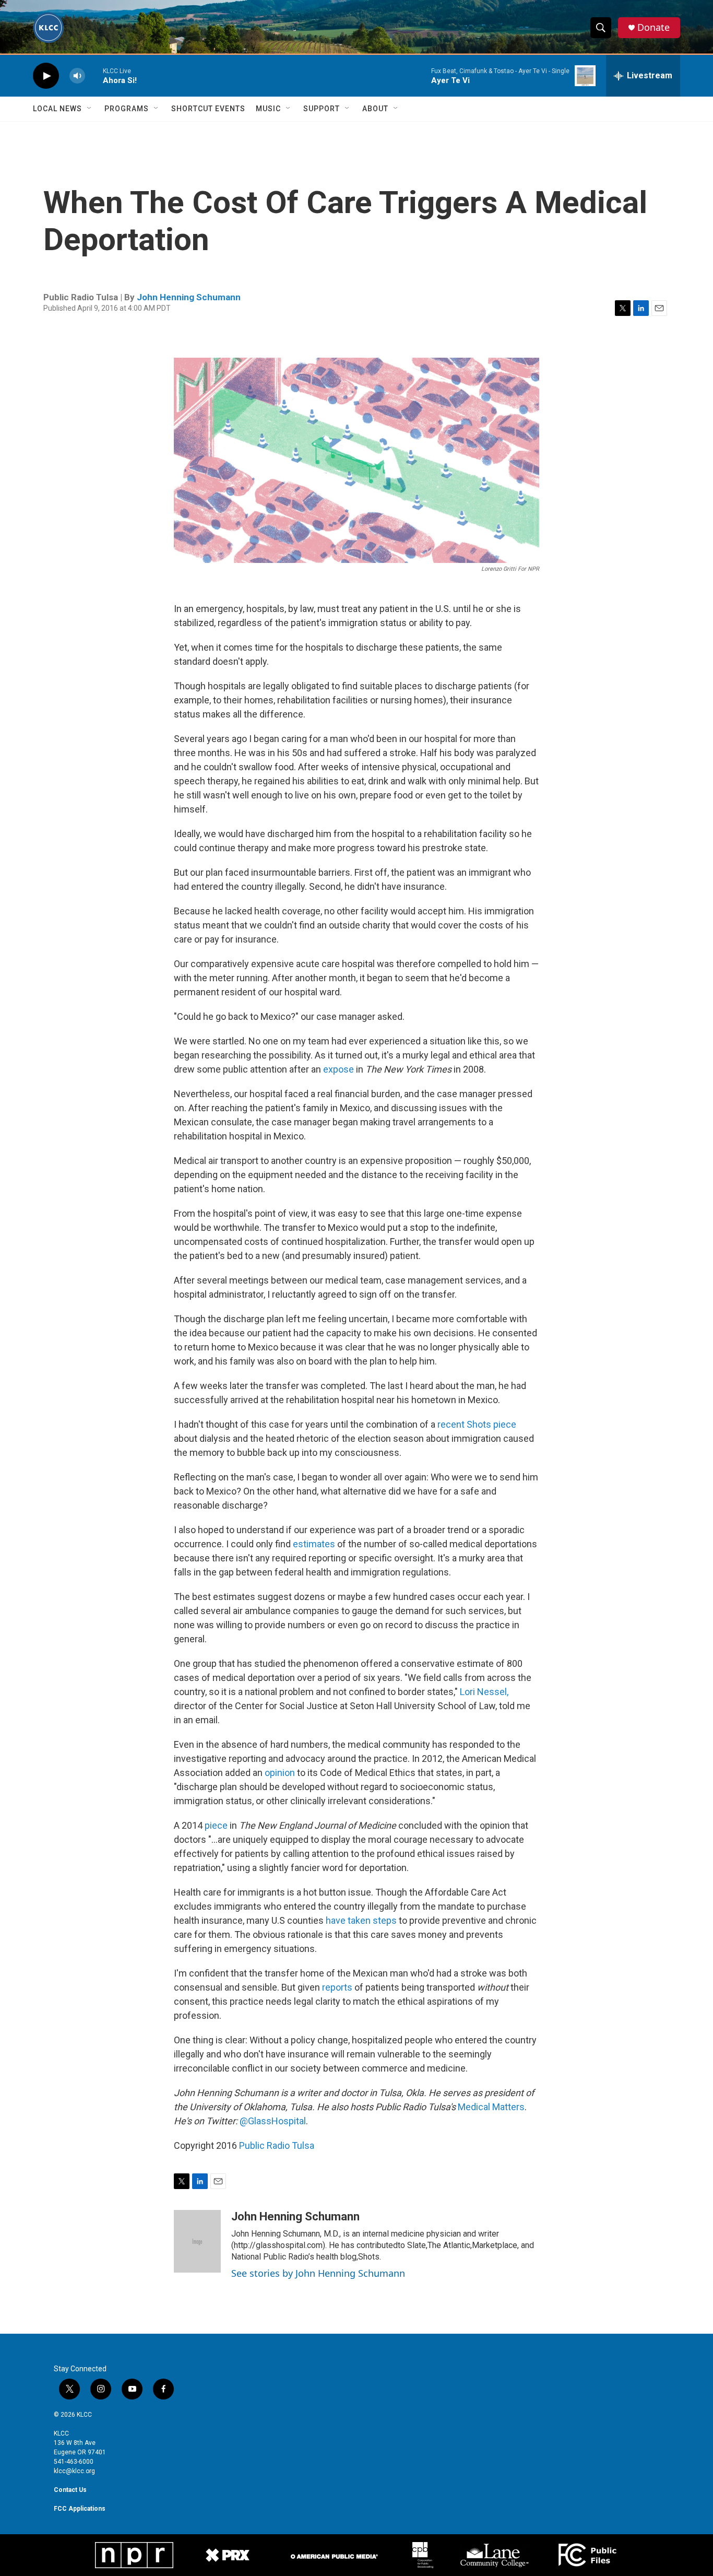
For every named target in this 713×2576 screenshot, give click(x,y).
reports (337, 1987)
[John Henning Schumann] (197, 2241)
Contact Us (70, 2490)
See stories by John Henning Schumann (318, 2273)
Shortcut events (208, 109)
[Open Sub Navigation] (90, 109)
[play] (46, 76)
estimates (314, 1544)
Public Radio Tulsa (277, 2145)
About (375, 109)
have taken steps (361, 1920)
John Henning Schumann (189, 297)
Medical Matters (491, 2107)
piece (216, 1825)
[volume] (77, 76)
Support (322, 109)
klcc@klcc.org (74, 2471)
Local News (57, 109)
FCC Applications (80, 2509)
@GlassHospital (273, 2121)
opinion (280, 1773)
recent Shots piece (477, 1424)
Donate (653, 27)
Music (268, 109)
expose (338, 1069)
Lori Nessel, (484, 1692)
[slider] (94, 75)
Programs (127, 109)
